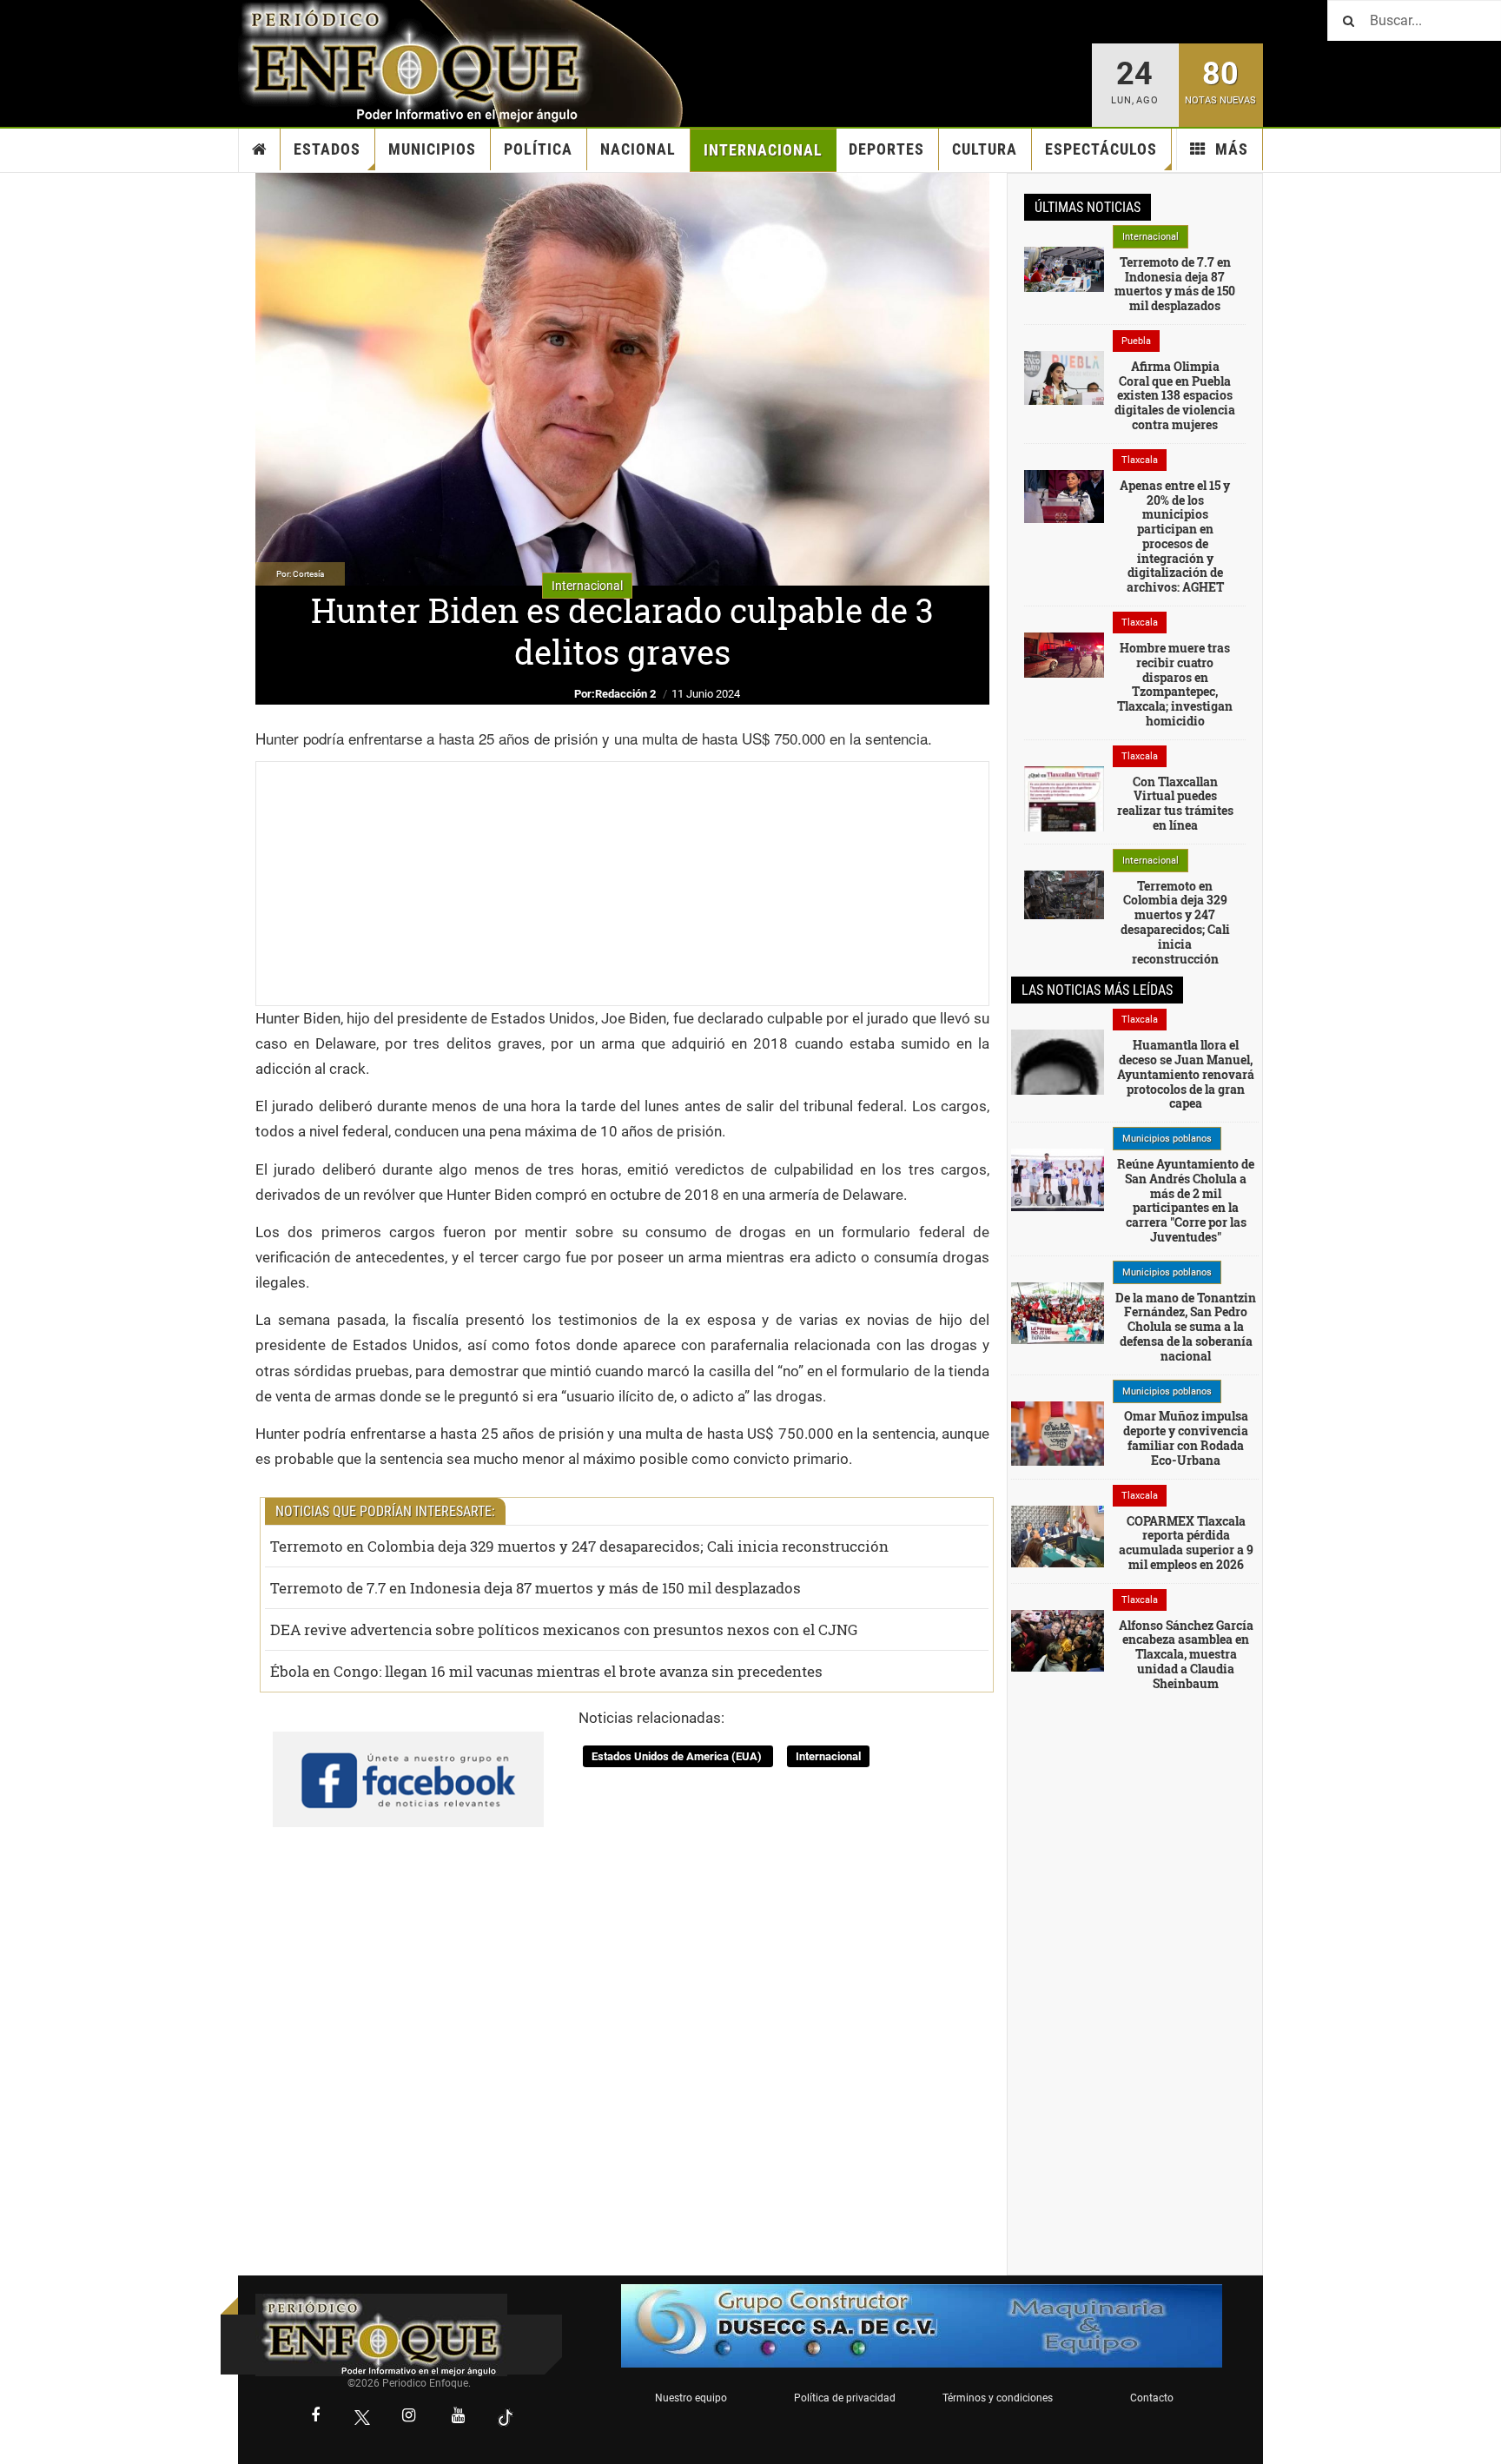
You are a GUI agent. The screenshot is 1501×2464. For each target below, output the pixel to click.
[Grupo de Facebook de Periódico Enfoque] (408, 1765)
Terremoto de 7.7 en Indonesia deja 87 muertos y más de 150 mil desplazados (536, 1588)
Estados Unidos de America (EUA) (678, 1756)
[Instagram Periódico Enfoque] (409, 2417)
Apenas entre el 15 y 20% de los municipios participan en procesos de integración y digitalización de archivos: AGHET (1175, 537)
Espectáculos (1101, 149)
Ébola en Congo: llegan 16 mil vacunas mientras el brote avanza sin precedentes (546, 1671)
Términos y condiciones (998, 2398)
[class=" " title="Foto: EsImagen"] (1064, 495)
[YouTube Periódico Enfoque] (459, 2417)
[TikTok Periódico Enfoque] (506, 2418)
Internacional (763, 150)
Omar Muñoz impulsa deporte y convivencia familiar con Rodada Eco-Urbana (1186, 1437)
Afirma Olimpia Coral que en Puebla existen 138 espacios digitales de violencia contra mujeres (1175, 395)
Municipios (432, 149)
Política (538, 149)
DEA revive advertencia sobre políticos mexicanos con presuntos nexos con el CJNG (564, 1629)
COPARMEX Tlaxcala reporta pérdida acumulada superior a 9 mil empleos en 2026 (1186, 1543)
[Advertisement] (622, 884)
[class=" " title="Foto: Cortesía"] (1064, 268)
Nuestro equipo (691, 2398)
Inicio (260, 149)
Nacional (638, 149)
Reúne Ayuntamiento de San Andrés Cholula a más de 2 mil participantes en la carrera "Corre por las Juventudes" (1186, 1200)
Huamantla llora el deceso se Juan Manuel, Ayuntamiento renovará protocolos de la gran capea (1186, 1074)
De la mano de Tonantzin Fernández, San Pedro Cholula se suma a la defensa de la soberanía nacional (1186, 1327)
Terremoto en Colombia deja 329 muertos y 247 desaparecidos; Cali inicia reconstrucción (579, 1546)
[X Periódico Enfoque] (362, 2418)
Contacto (1152, 2398)
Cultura (985, 149)
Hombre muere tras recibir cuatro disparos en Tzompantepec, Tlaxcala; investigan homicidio (1175, 684)
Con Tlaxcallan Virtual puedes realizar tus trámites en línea (1175, 803)
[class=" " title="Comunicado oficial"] (1058, 1179)
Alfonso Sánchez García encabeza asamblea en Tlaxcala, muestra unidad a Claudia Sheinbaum (1186, 1654)
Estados (327, 149)
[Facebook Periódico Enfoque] (315, 2417)
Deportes (886, 149)
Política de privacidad (845, 2398)
